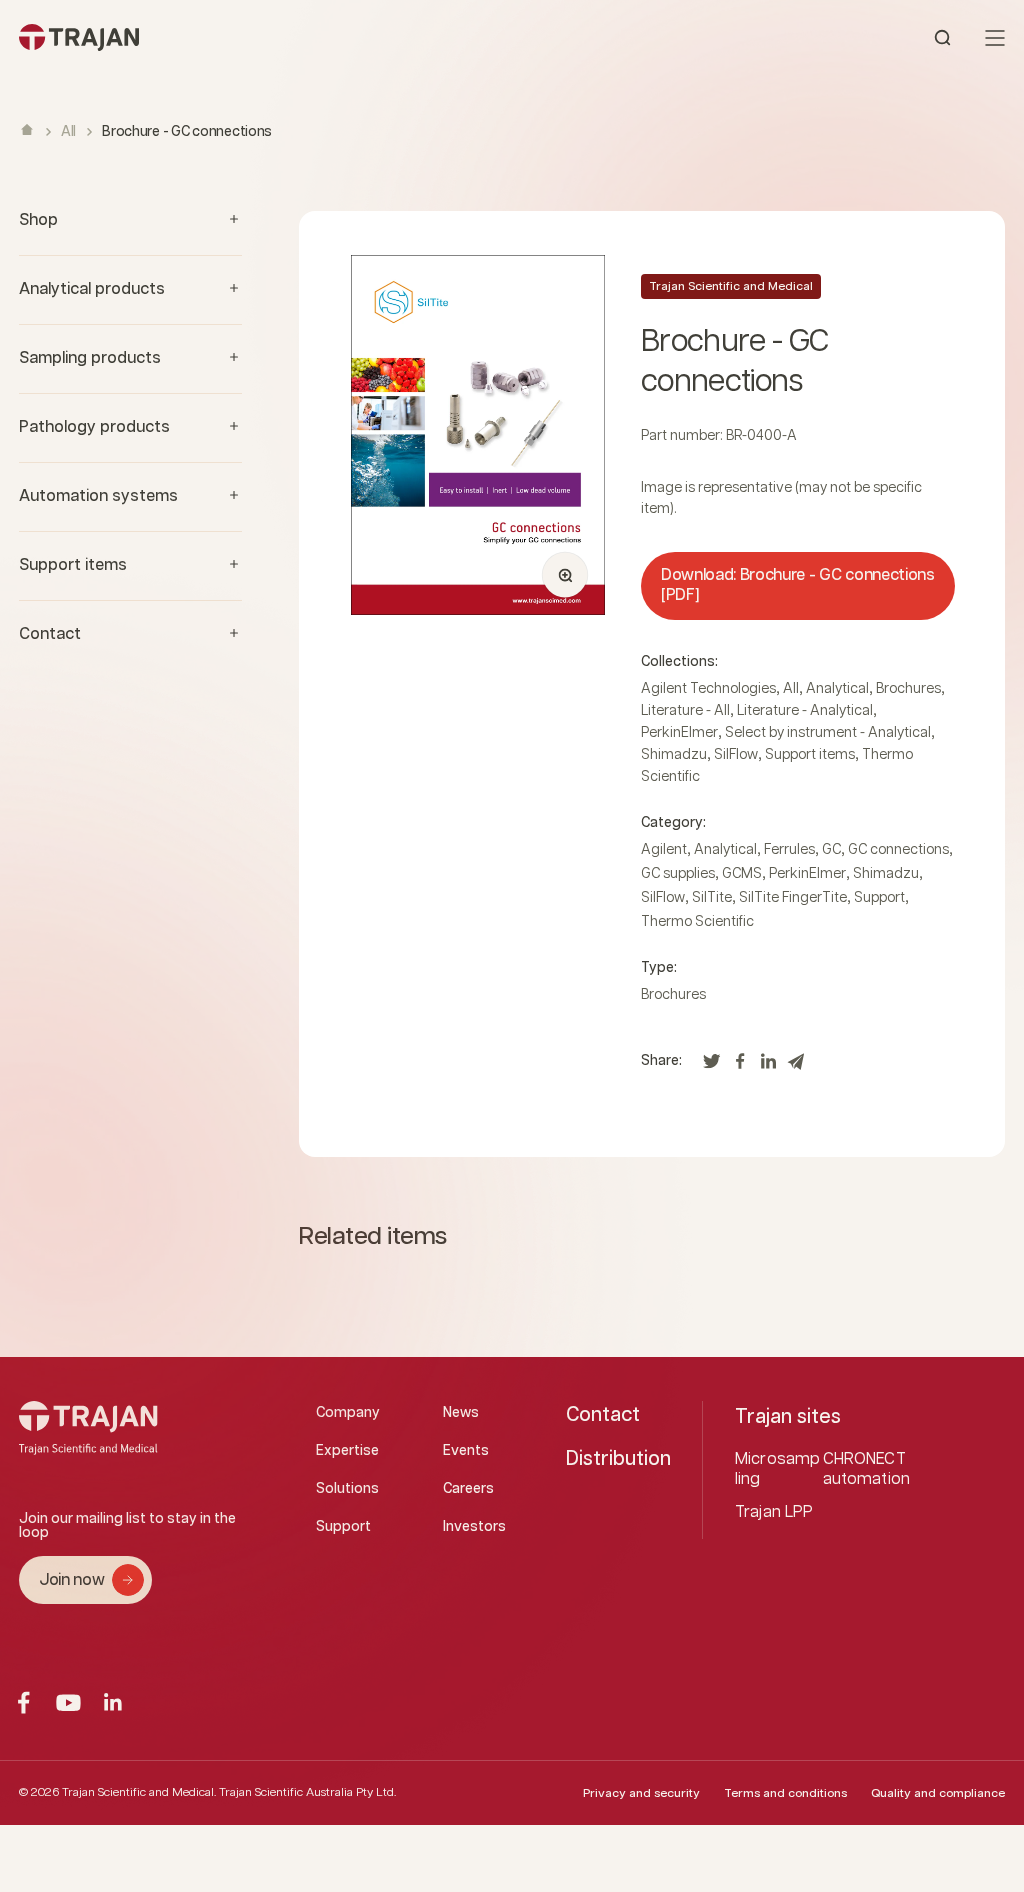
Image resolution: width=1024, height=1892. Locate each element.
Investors (474, 1527)
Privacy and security (641, 1793)
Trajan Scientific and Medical (731, 286)
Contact (603, 1415)
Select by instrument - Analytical (828, 733)
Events (466, 1451)
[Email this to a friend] (796, 1066)
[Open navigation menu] (995, 38)
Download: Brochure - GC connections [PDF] (798, 585)
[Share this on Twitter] (712, 1066)
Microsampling (777, 1469)
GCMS (742, 874)
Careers (468, 1489)
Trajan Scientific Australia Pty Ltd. (307, 1792)
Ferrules (789, 850)
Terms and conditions (785, 1793)
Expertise (347, 1451)
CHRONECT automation (867, 1469)
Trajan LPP (774, 1512)
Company (348, 1413)
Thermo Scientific (697, 922)
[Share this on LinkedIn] (768, 1066)
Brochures (908, 689)
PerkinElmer (679, 733)
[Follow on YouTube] (68, 1702)
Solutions (347, 1489)
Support (879, 898)
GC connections (898, 850)
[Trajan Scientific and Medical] (265, 37)
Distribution (618, 1459)
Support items (810, 755)
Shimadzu (674, 755)
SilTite (712, 898)
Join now (71, 1580)
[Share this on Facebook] (740, 1066)
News (461, 1413)
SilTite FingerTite (793, 898)
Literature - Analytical (805, 711)
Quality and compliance (938, 1793)
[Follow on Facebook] (23, 1702)
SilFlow (736, 755)
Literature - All (685, 711)
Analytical (837, 689)
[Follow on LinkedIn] (113, 1702)
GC (831, 850)
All (68, 132)
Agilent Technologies (708, 689)
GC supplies (678, 874)
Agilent (664, 850)
